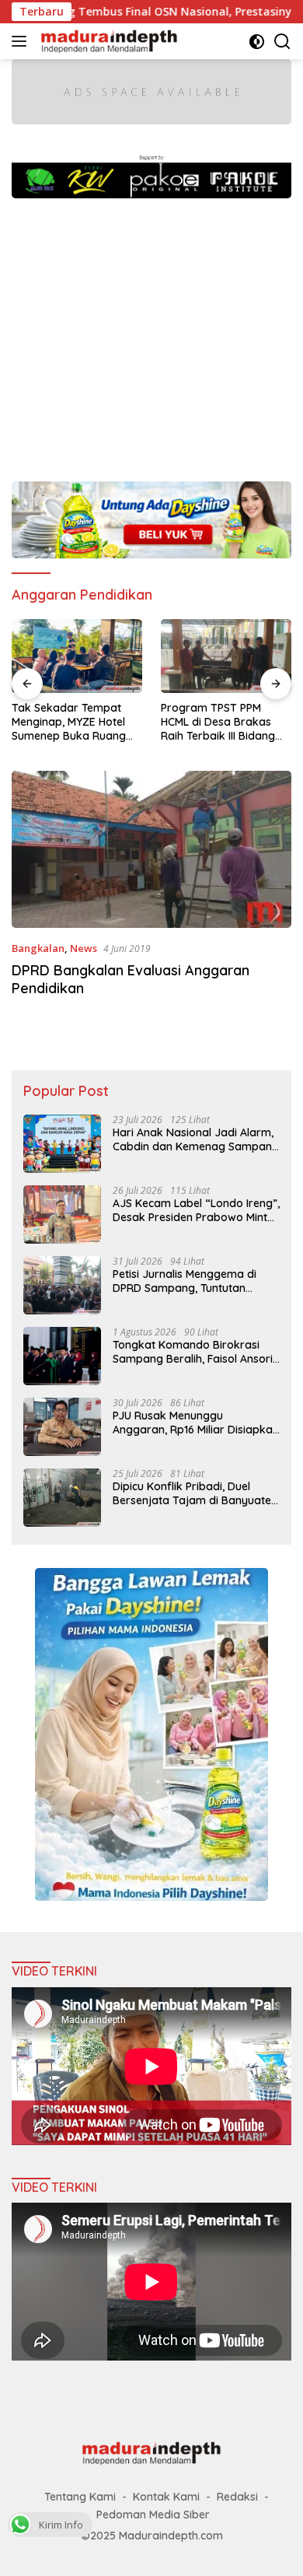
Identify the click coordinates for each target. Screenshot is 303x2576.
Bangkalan (38, 948)
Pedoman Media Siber (153, 2515)
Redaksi (237, 2497)
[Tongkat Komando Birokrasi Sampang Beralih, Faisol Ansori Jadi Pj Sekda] (62, 1356)
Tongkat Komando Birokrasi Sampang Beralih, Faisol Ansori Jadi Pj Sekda (193, 1352)
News (84, 948)
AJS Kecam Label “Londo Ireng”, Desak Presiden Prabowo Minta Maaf (196, 1210)
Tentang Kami (80, 2497)
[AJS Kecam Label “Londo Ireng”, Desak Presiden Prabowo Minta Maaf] (62, 1214)
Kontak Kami (166, 2497)
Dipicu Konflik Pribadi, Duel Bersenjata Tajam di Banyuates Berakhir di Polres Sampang (195, 1493)
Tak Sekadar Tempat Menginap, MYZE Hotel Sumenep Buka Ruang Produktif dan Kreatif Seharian (69, 722)
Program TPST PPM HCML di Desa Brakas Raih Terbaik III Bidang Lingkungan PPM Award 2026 (221, 722)
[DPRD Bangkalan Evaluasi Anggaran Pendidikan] (151, 850)
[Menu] (22, 41)
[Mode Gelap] (257, 42)
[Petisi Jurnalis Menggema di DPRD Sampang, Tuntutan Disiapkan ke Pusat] (62, 1285)
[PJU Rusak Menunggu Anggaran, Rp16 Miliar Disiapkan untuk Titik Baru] (62, 1427)
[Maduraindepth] (107, 41)
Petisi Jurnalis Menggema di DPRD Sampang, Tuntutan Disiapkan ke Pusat (185, 1281)
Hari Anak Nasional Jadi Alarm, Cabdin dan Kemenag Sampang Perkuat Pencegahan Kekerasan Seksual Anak (196, 1139)
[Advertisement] (151, 332)
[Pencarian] (282, 42)
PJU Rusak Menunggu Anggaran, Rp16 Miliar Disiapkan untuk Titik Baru (196, 1423)
